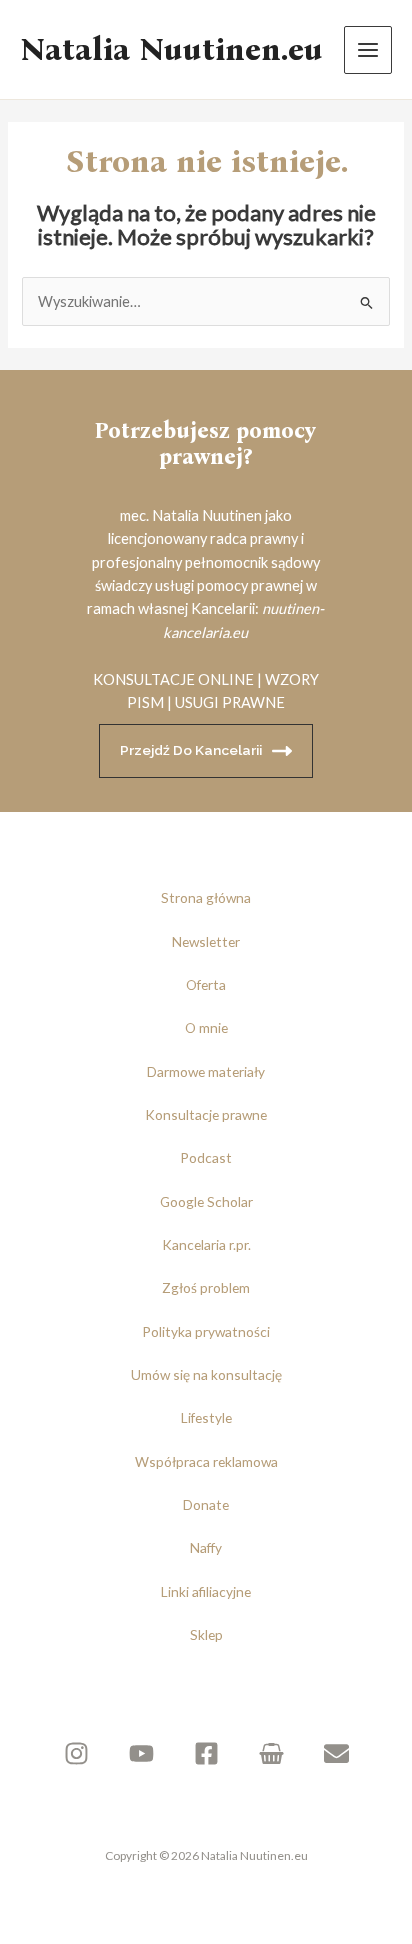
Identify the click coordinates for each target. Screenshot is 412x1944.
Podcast (206, 1157)
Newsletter (206, 941)
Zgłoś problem (206, 1287)
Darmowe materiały (206, 1071)
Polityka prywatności (206, 1331)
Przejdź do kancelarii (191, 750)
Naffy (206, 1547)
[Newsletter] (336, 1753)
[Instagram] (76, 1753)
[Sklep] (271, 1753)
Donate (206, 1504)
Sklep (206, 1634)
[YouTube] (141, 1753)
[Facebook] (206, 1753)
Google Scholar (206, 1201)
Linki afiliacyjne (206, 1591)
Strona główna (206, 897)
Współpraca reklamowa (206, 1461)
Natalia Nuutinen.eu (171, 49)
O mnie (206, 1027)
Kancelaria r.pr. (206, 1244)
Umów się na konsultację (206, 1374)
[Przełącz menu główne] (368, 50)
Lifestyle (206, 1417)
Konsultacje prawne (206, 1114)
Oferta (206, 984)
